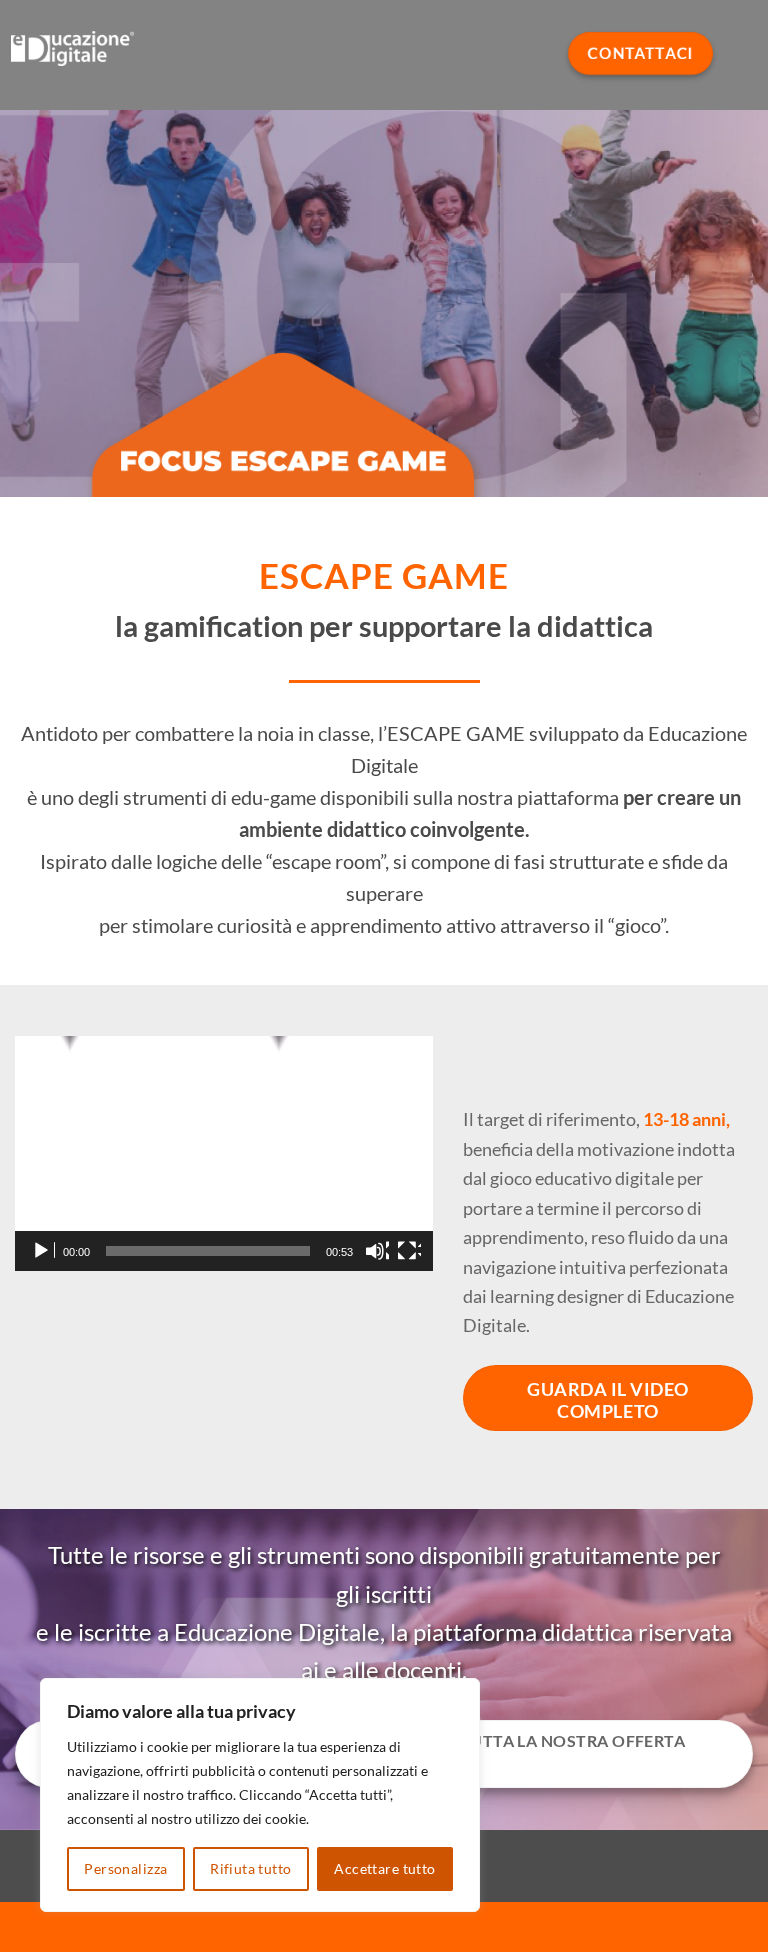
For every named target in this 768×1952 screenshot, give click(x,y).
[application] (224, 1153)
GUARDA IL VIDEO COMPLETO (608, 1400)
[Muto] (377, 1251)
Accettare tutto (384, 1868)
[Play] (43, 1251)
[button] (224, 1154)
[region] (260, 1795)
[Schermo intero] (409, 1251)
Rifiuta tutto (250, 1868)
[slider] (208, 1251)
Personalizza (125, 1868)
